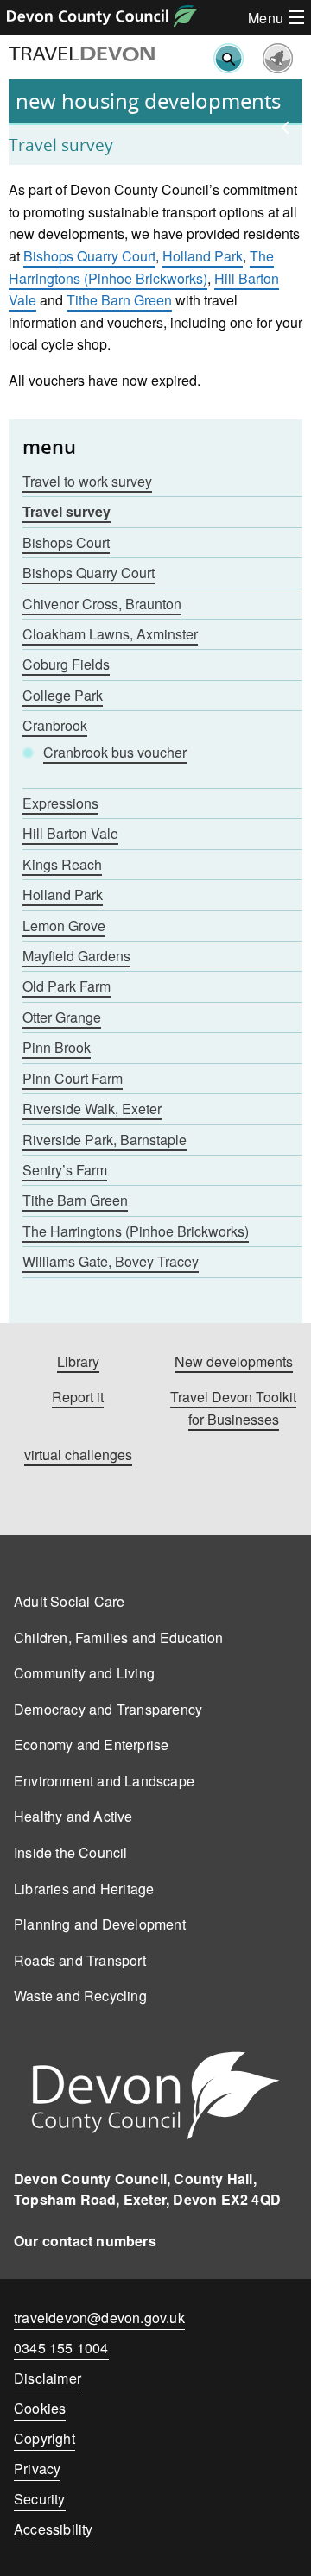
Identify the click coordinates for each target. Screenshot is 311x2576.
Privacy (37, 2469)
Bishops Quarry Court (89, 256)
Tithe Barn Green (119, 300)
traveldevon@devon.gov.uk (99, 2318)
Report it (78, 1397)
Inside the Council (71, 1852)
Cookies (40, 2408)
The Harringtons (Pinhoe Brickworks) (141, 267)
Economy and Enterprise (91, 1745)
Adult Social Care (69, 1601)
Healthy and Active (73, 1816)
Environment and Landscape (104, 1781)
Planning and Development (100, 1924)
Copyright (44, 2438)
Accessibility (54, 2529)
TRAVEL (82, 55)
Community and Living (84, 1673)
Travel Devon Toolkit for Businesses (233, 1408)
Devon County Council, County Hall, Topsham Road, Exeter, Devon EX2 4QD (147, 2189)
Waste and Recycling (80, 1996)
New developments (234, 1361)
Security (40, 2499)
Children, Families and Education (118, 1638)
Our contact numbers (85, 2241)
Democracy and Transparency (108, 1709)
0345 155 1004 (61, 2351)
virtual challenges (78, 1455)
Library (78, 1361)
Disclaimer (48, 2378)
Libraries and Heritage (84, 1889)
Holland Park (203, 256)
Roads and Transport (80, 1960)
